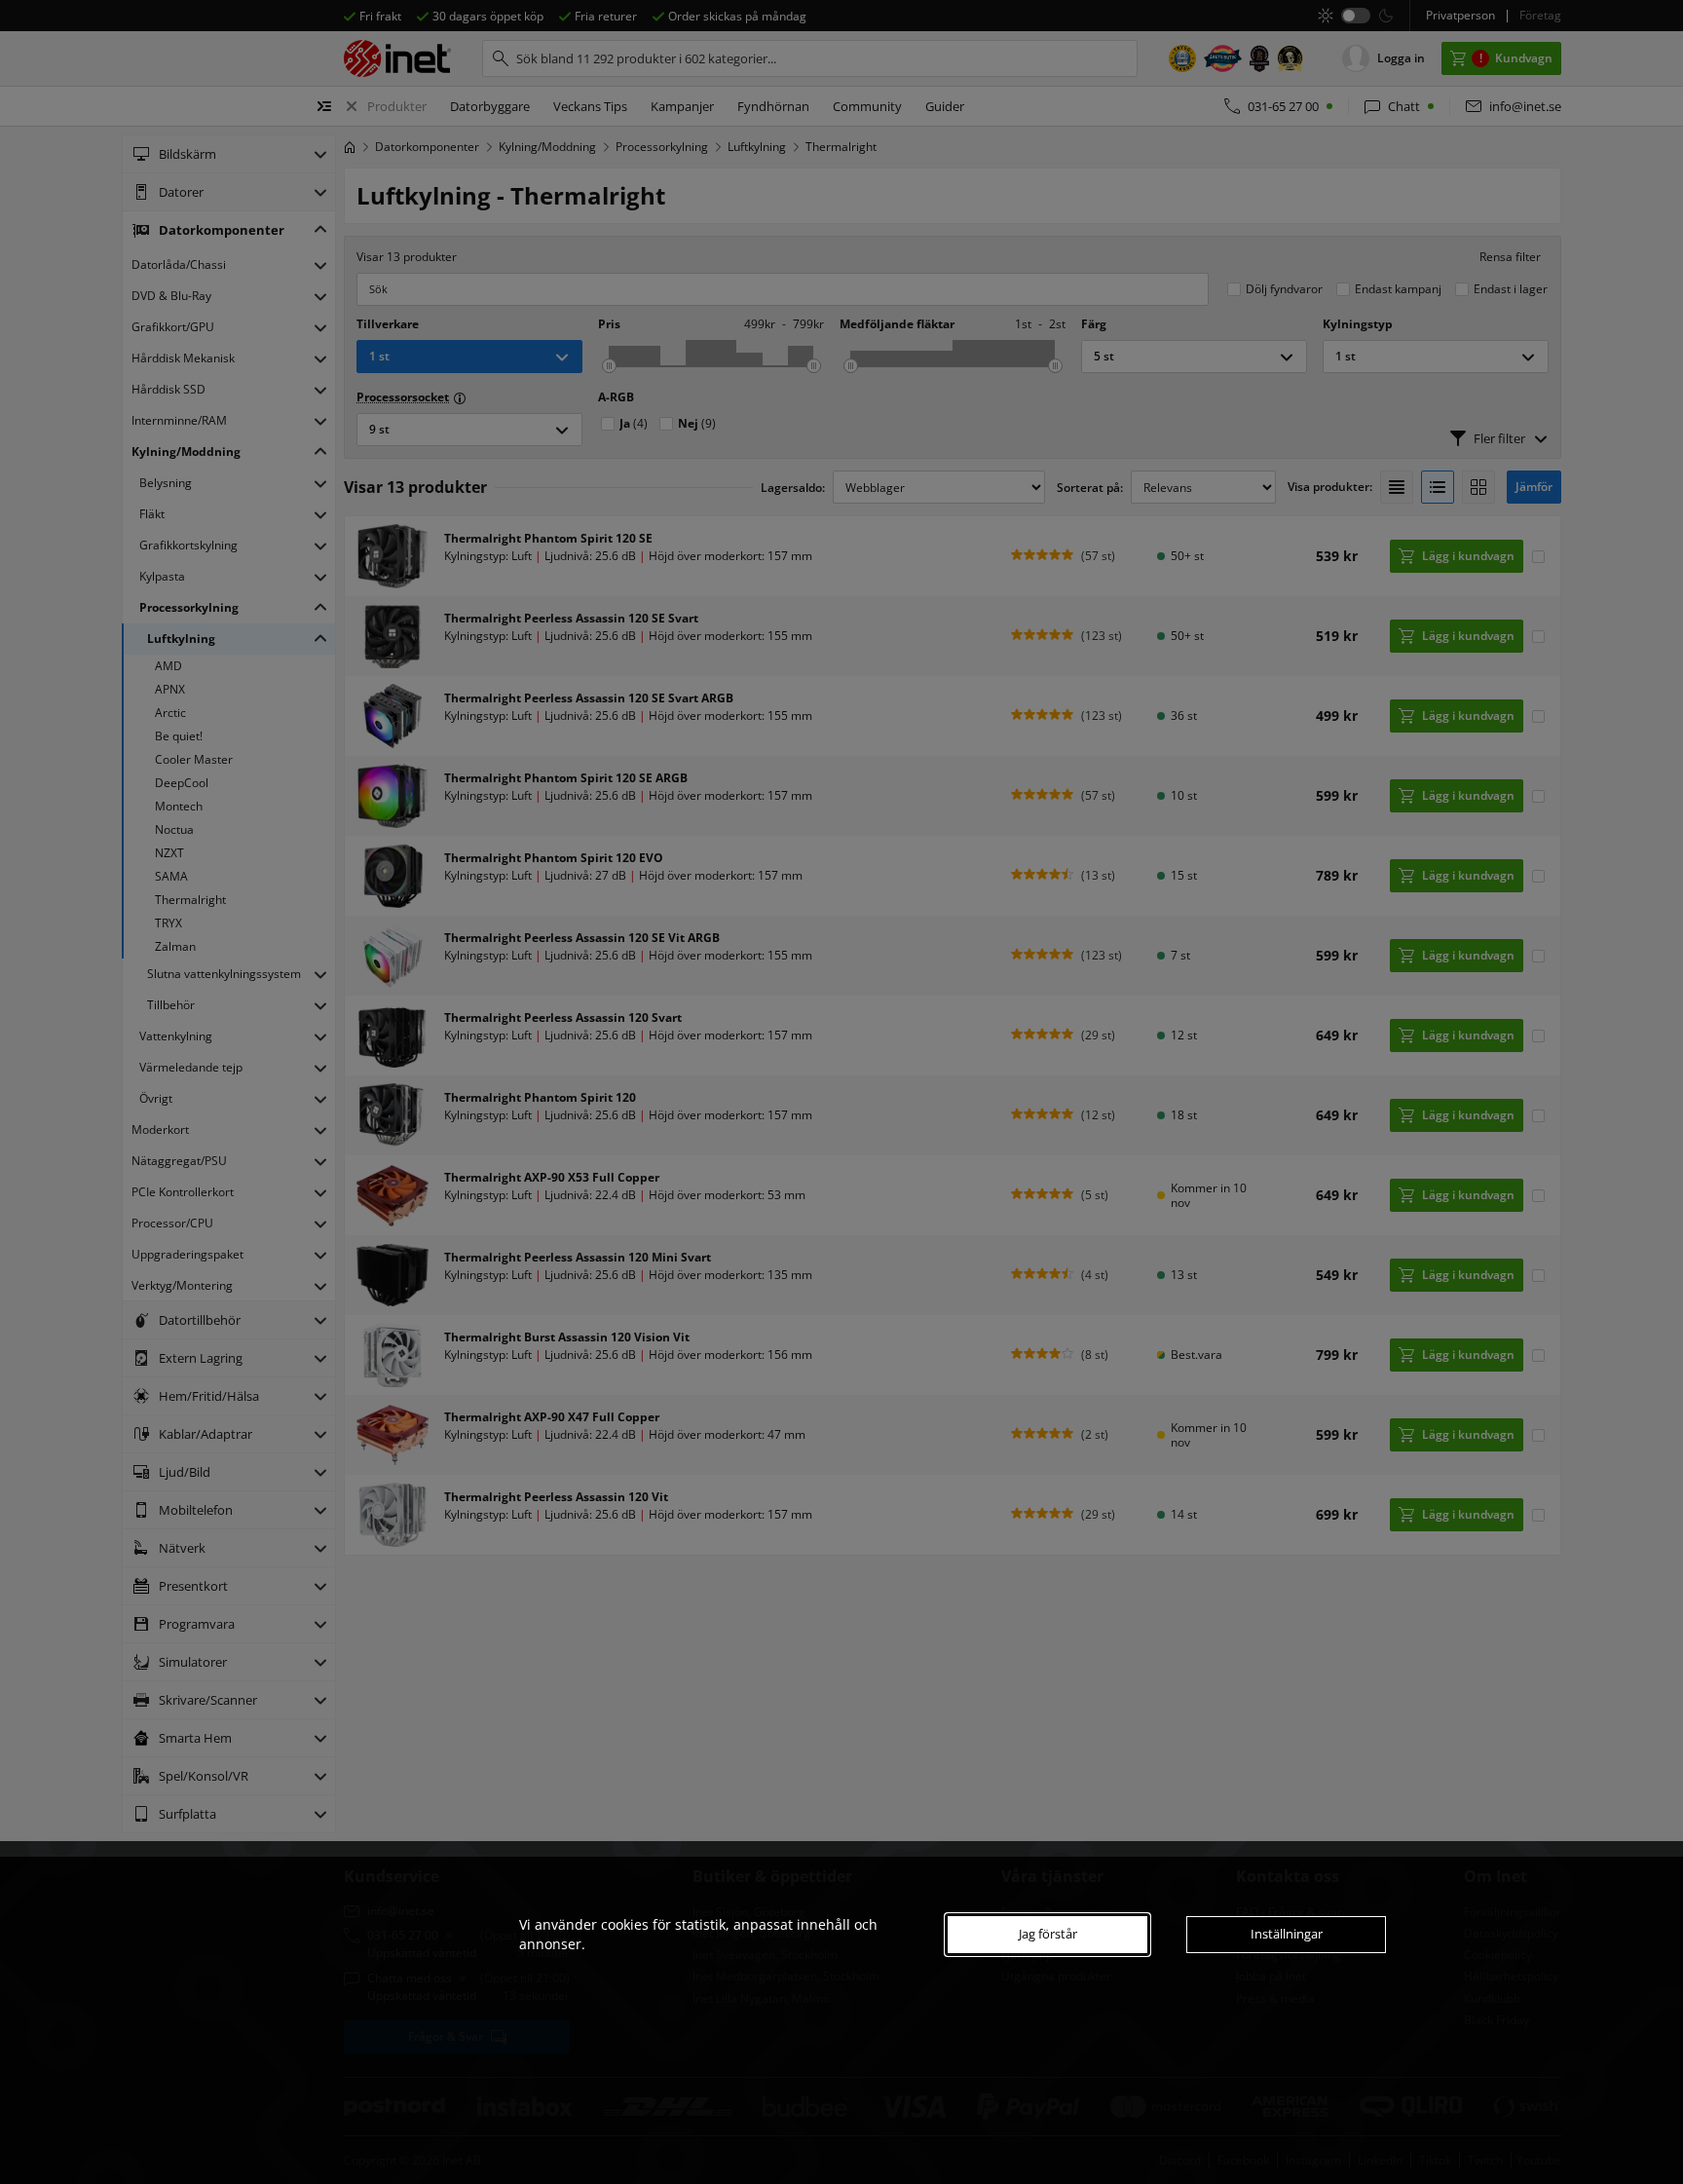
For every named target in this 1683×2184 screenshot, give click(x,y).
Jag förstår (1048, 1934)
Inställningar (1287, 1934)
